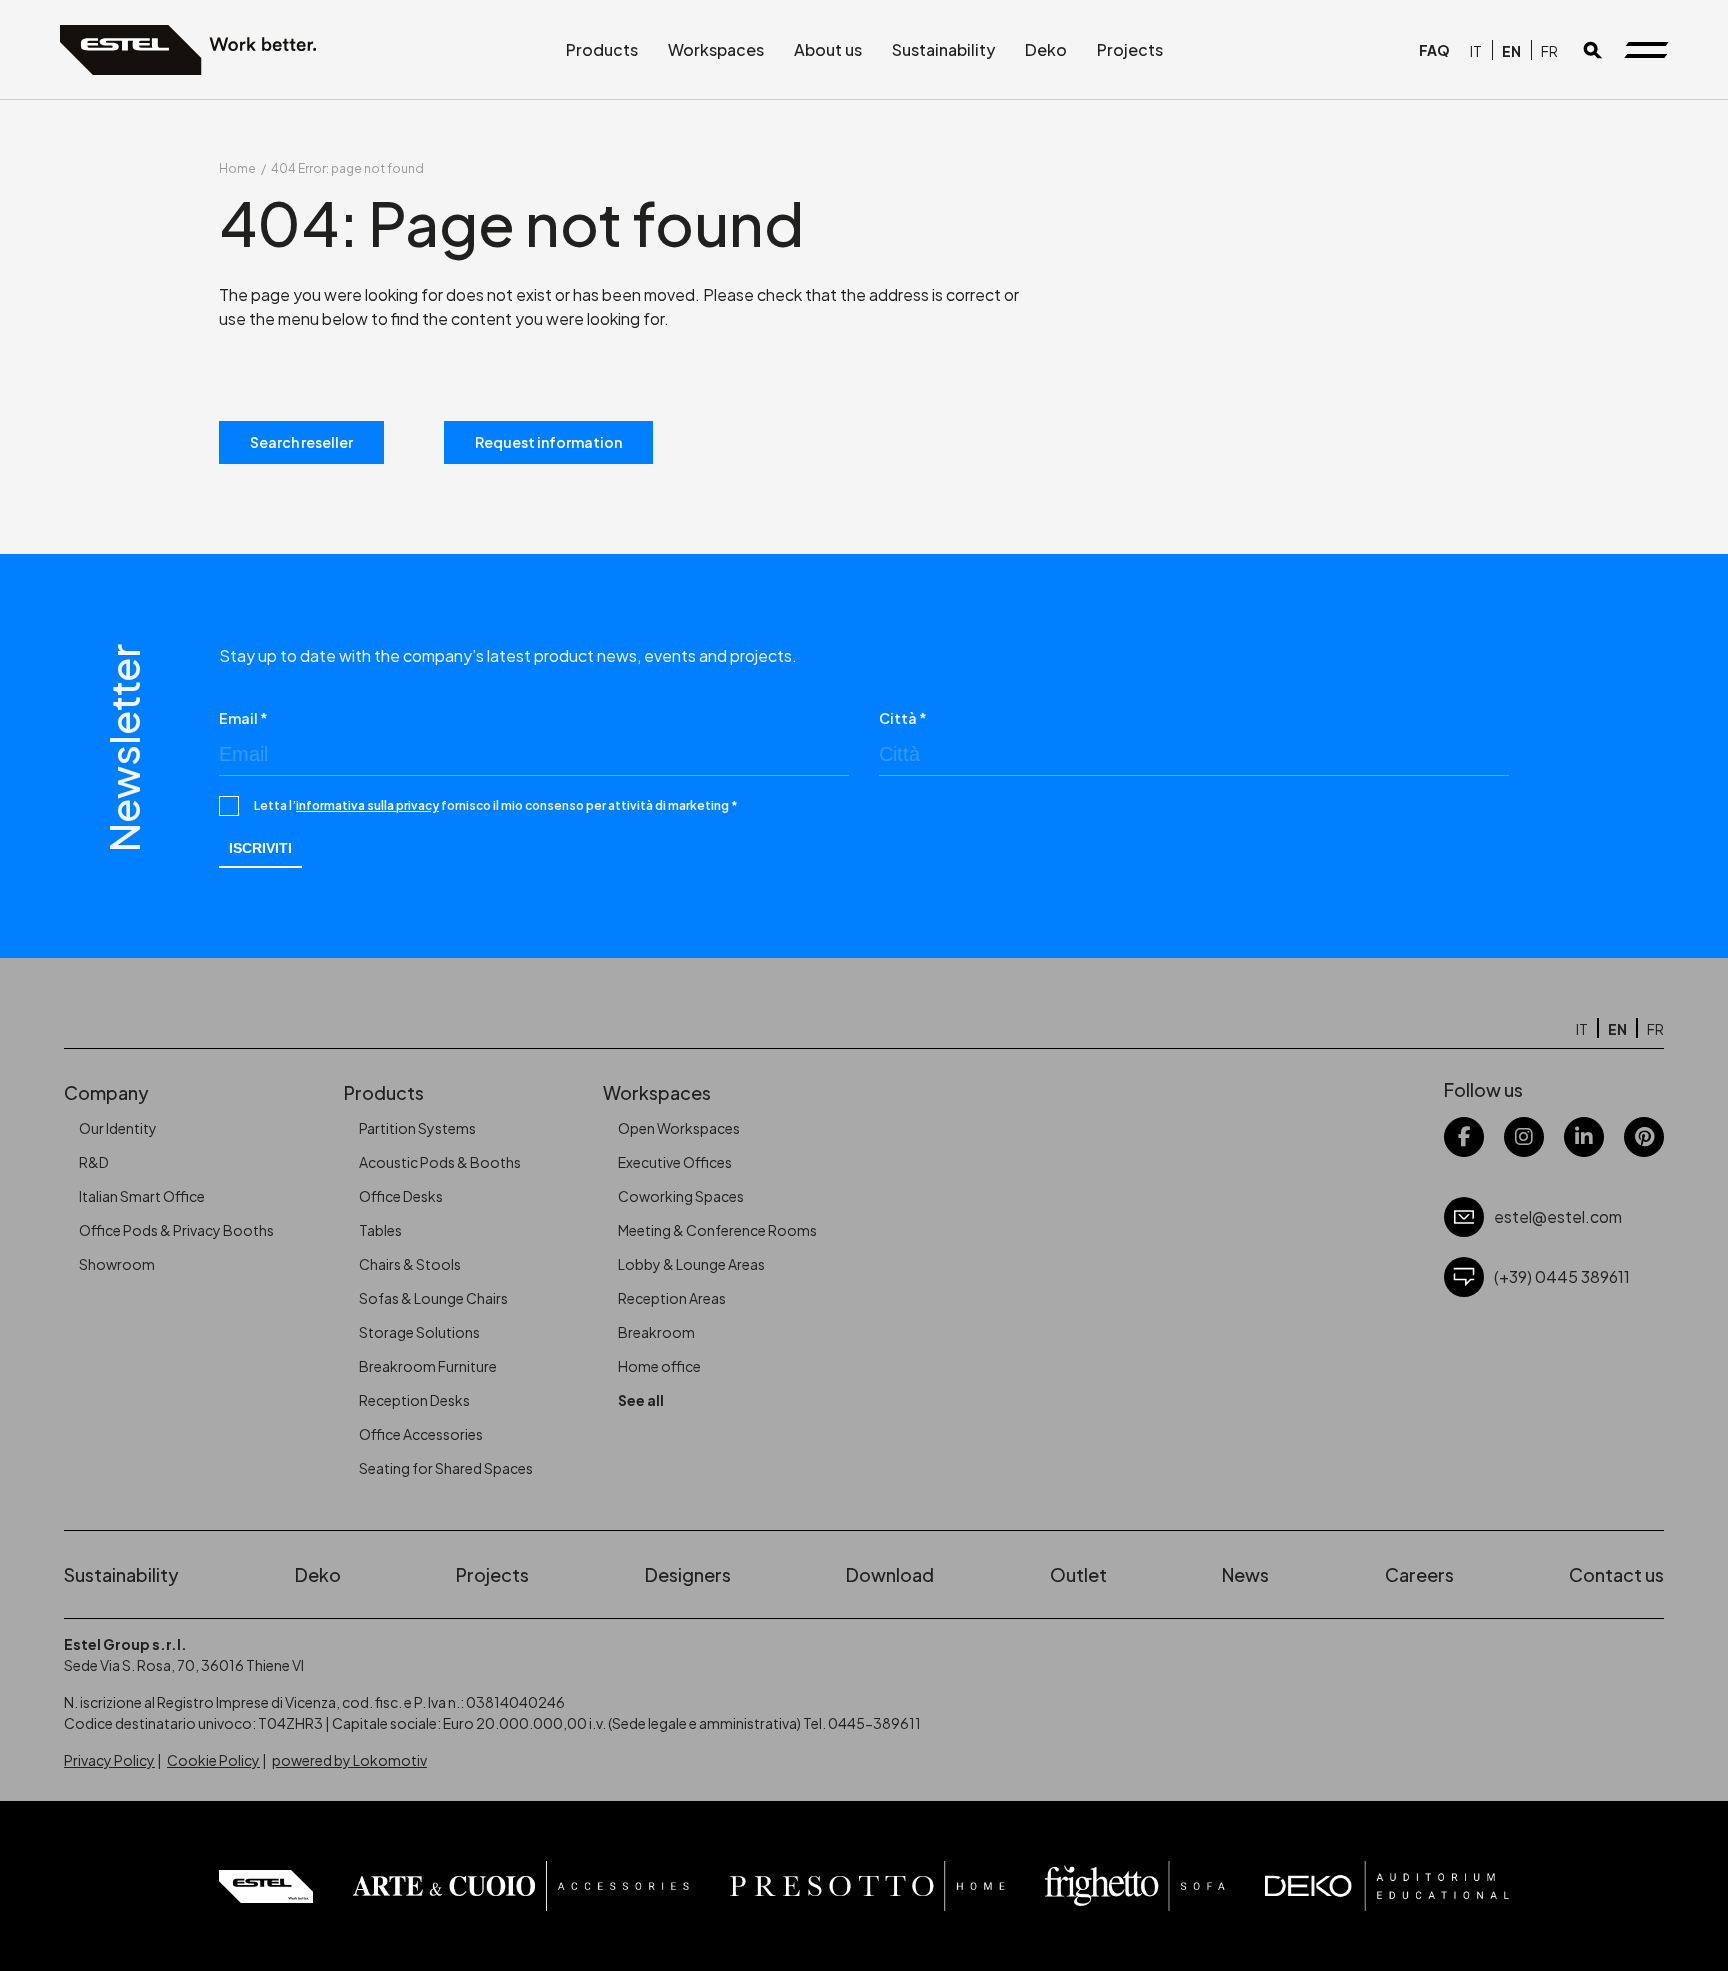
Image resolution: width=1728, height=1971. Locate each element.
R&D (94, 1162)
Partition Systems (417, 1128)
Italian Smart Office (142, 1196)
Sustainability (943, 49)
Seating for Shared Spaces (446, 1468)
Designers (688, 1574)
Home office (659, 1366)
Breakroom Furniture (428, 1366)
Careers (1419, 1574)
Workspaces (716, 49)
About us (828, 49)
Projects (1130, 49)
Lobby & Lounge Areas (691, 1264)
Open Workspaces (679, 1128)
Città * (903, 718)
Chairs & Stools (410, 1264)
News (1245, 1574)
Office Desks (401, 1196)
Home (237, 168)
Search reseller (301, 442)
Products (602, 49)
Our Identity (118, 1128)
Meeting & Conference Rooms (717, 1230)
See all (641, 1400)
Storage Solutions (419, 1332)
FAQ (1434, 50)
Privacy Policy (109, 1760)
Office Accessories (421, 1434)
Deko (1046, 49)
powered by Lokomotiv (349, 1760)
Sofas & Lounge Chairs (433, 1298)
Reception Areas (672, 1298)
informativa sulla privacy (367, 805)
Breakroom (656, 1332)
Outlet (1078, 1574)
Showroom (117, 1264)
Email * (243, 718)
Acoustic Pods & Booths (440, 1162)
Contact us (1616, 1574)
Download (890, 1574)
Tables (380, 1230)
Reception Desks (414, 1400)
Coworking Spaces (681, 1196)
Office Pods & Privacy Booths (176, 1230)
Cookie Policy (213, 1760)
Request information (548, 442)
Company (106, 1092)
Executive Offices (675, 1162)
